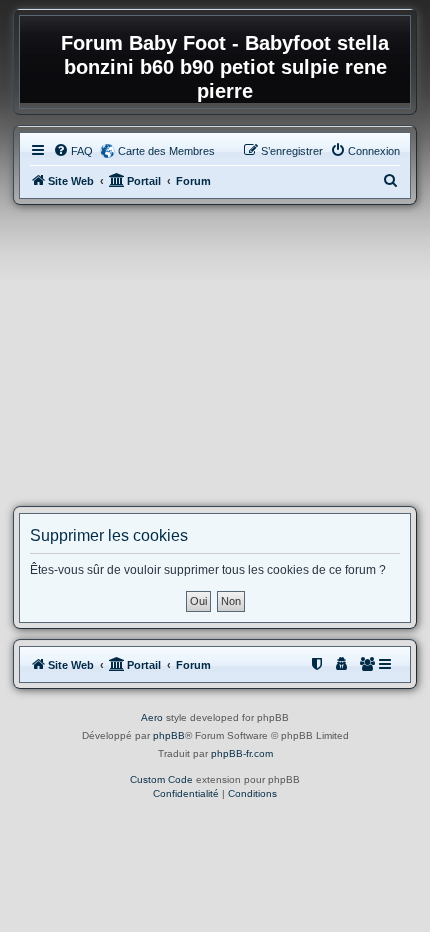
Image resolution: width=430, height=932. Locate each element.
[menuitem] (73, 151)
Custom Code (161, 779)
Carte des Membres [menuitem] (166, 151)
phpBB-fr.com (242, 753)
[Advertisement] (215, 355)
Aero (152, 717)
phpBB (169, 735)
